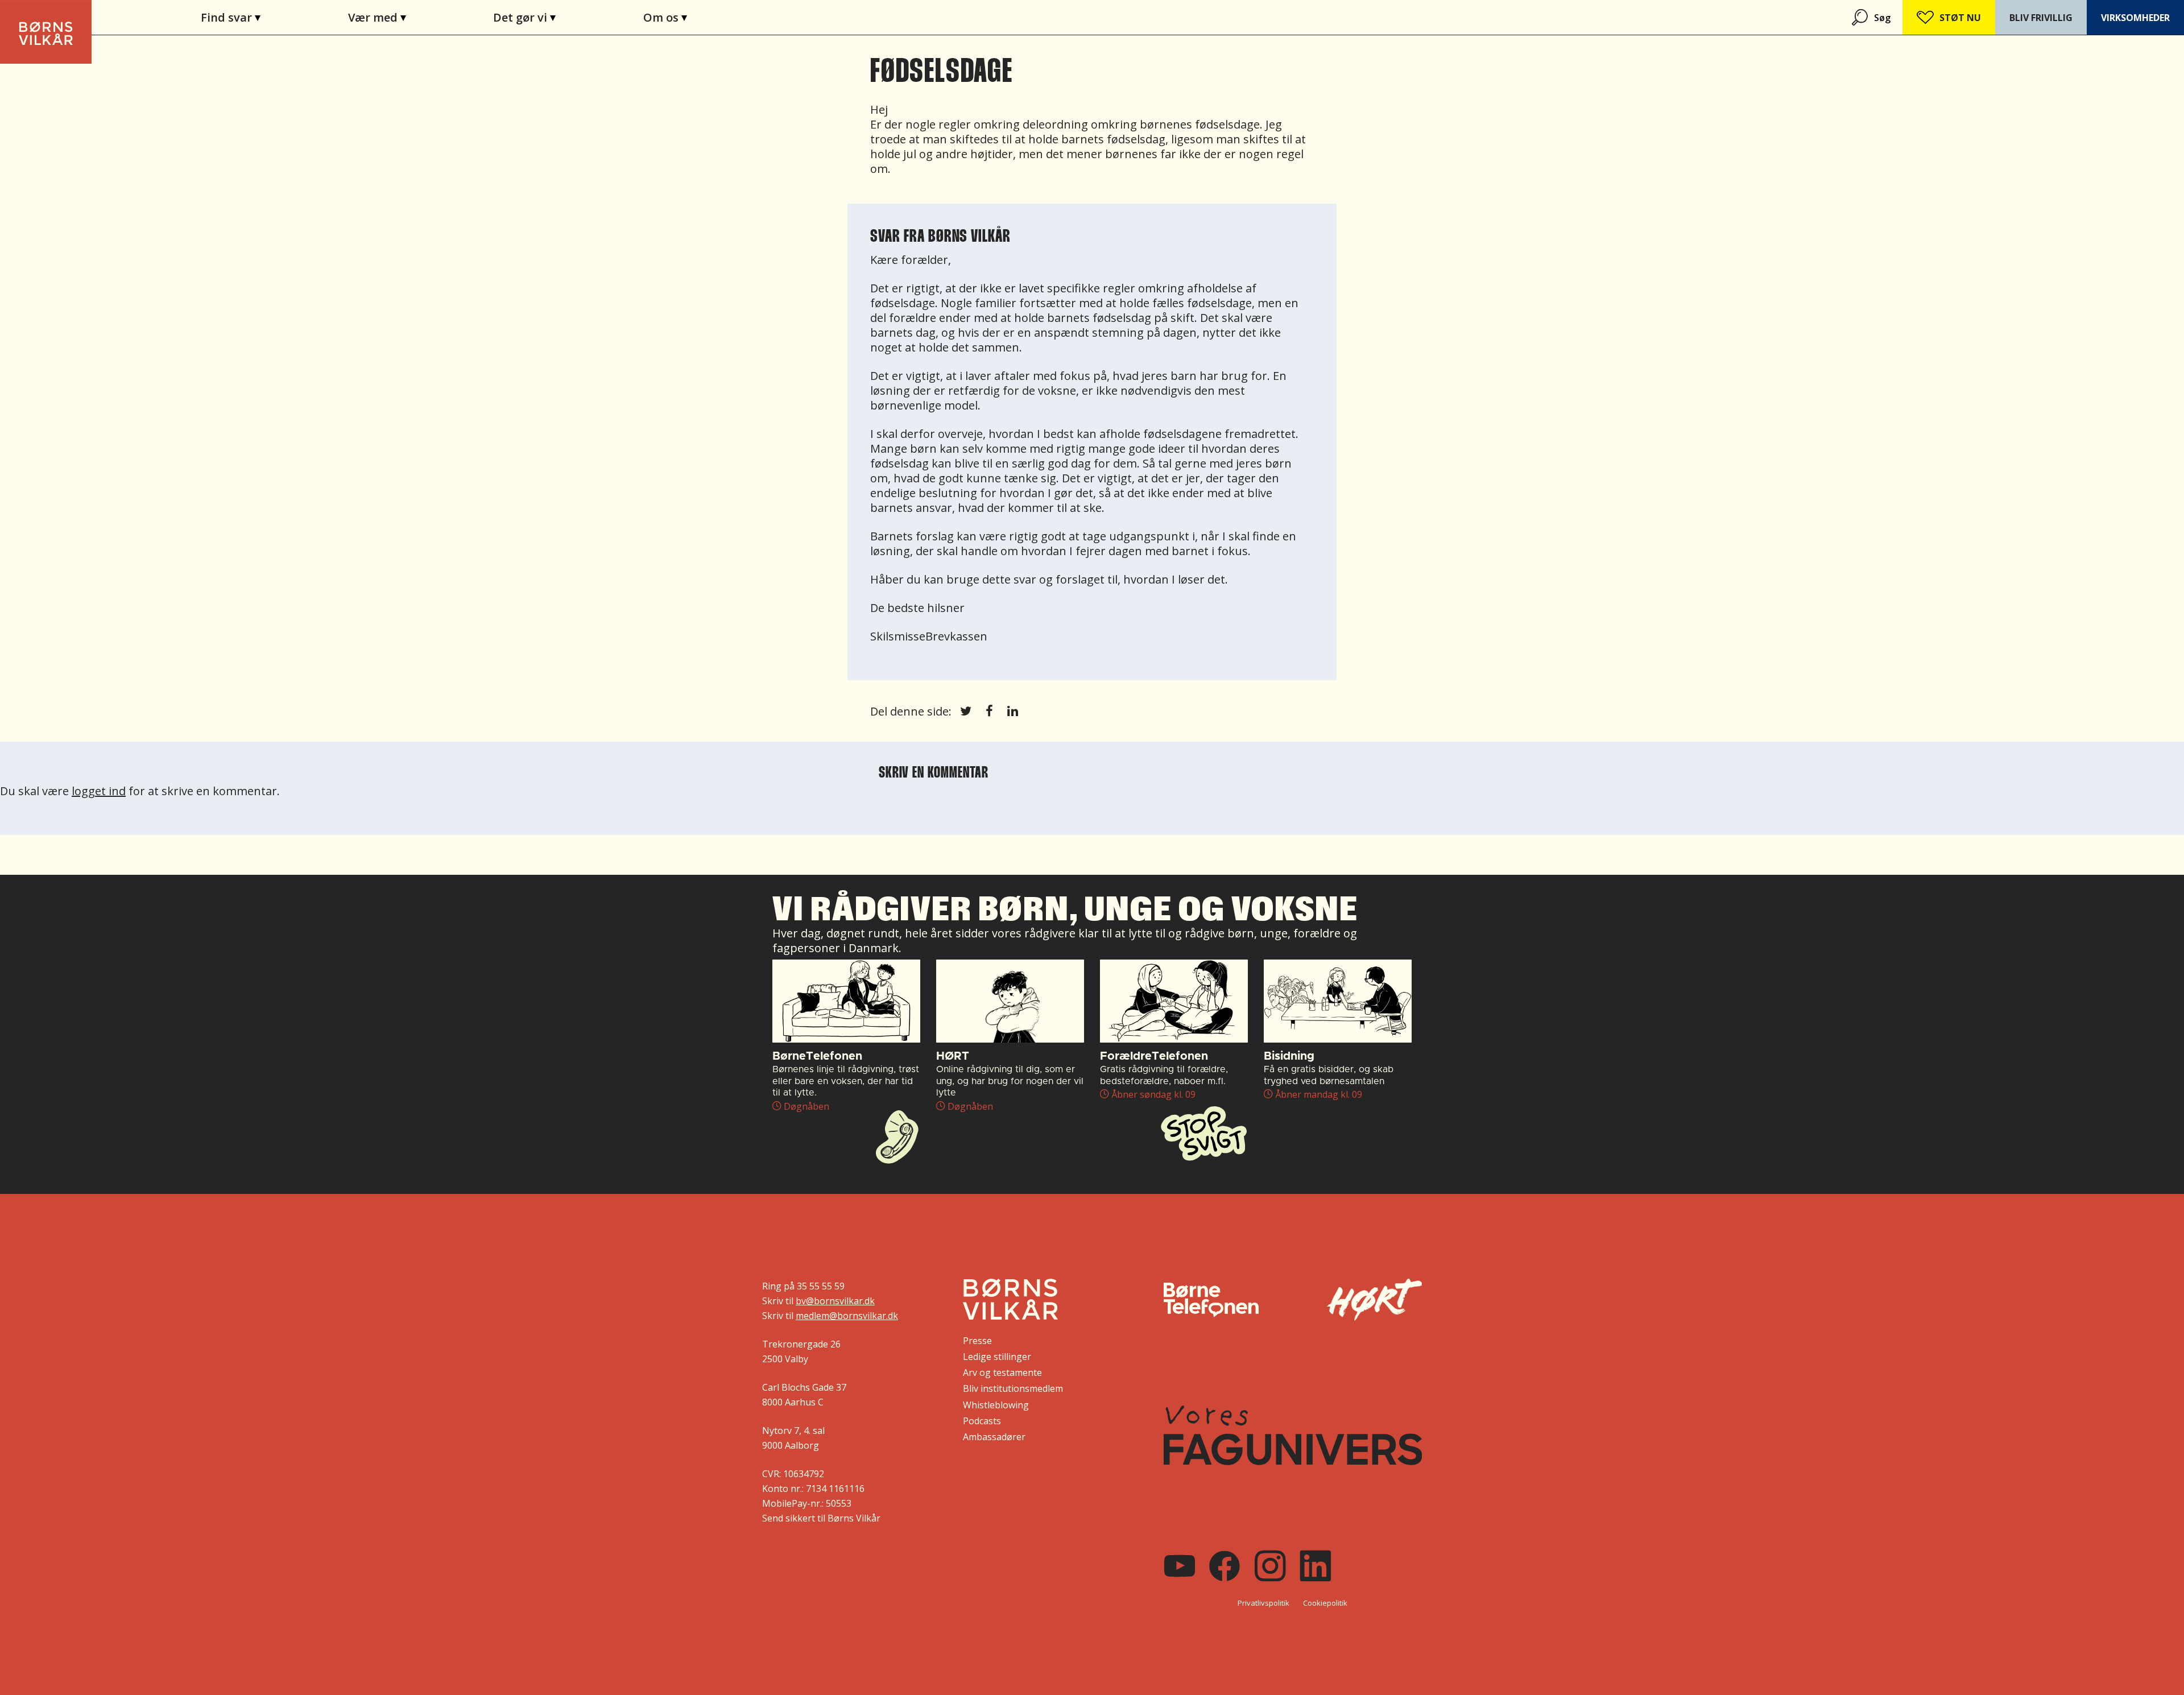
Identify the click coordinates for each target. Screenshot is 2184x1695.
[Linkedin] (1316, 1566)
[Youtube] (1180, 1566)
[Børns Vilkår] (1010, 1299)
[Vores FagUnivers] (1293, 1435)
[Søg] (1861, 17)
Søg (1882, 18)
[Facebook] (1225, 1566)
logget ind (99, 791)
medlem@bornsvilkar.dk (847, 1316)
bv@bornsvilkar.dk (835, 1301)
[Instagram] (1270, 1566)
